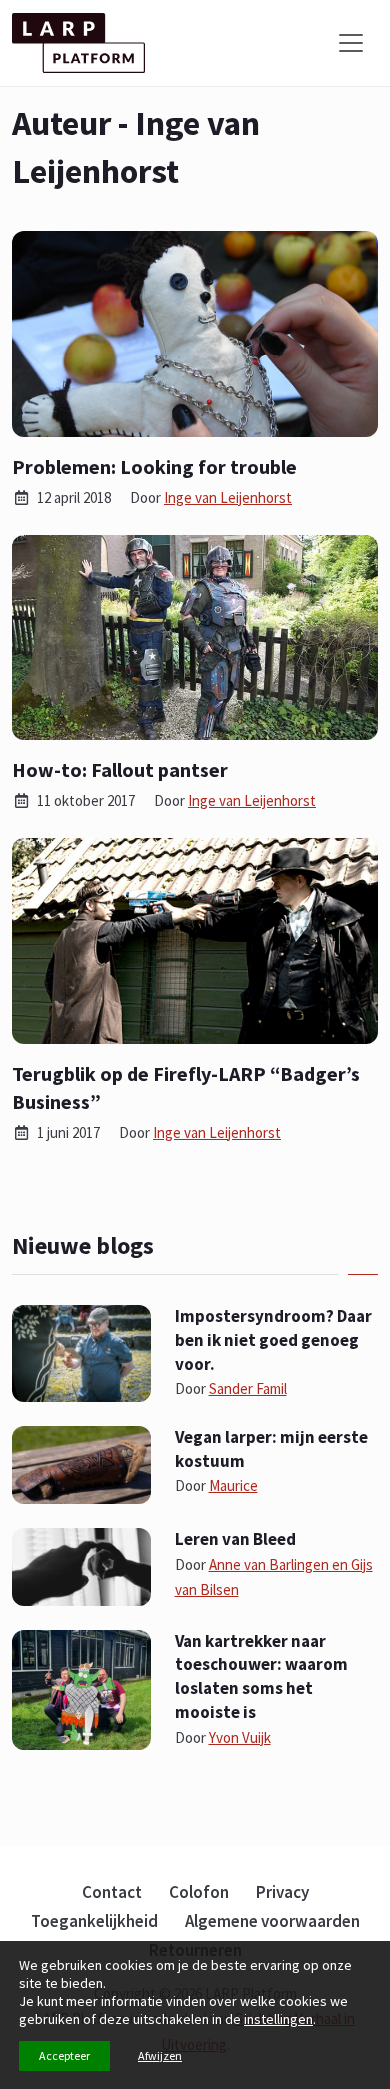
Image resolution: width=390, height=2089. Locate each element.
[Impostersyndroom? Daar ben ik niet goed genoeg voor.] (81, 1351)
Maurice (233, 1485)
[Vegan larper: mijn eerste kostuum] (81, 1463)
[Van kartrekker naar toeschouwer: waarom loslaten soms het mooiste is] (81, 1688)
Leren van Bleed (235, 1539)
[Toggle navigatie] (351, 43)
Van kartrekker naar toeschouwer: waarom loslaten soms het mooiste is (261, 1676)
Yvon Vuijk (240, 1737)
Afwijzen (160, 2055)
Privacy (282, 1892)
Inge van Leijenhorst (228, 497)
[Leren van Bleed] (81, 1565)
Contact (112, 1892)
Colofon (199, 1892)
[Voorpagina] (78, 43)
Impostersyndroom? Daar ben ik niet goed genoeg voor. (273, 1340)
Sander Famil (248, 1388)
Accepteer (64, 2055)
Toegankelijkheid (94, 1921)
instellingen (278, 2019)
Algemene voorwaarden (272, 1921)
